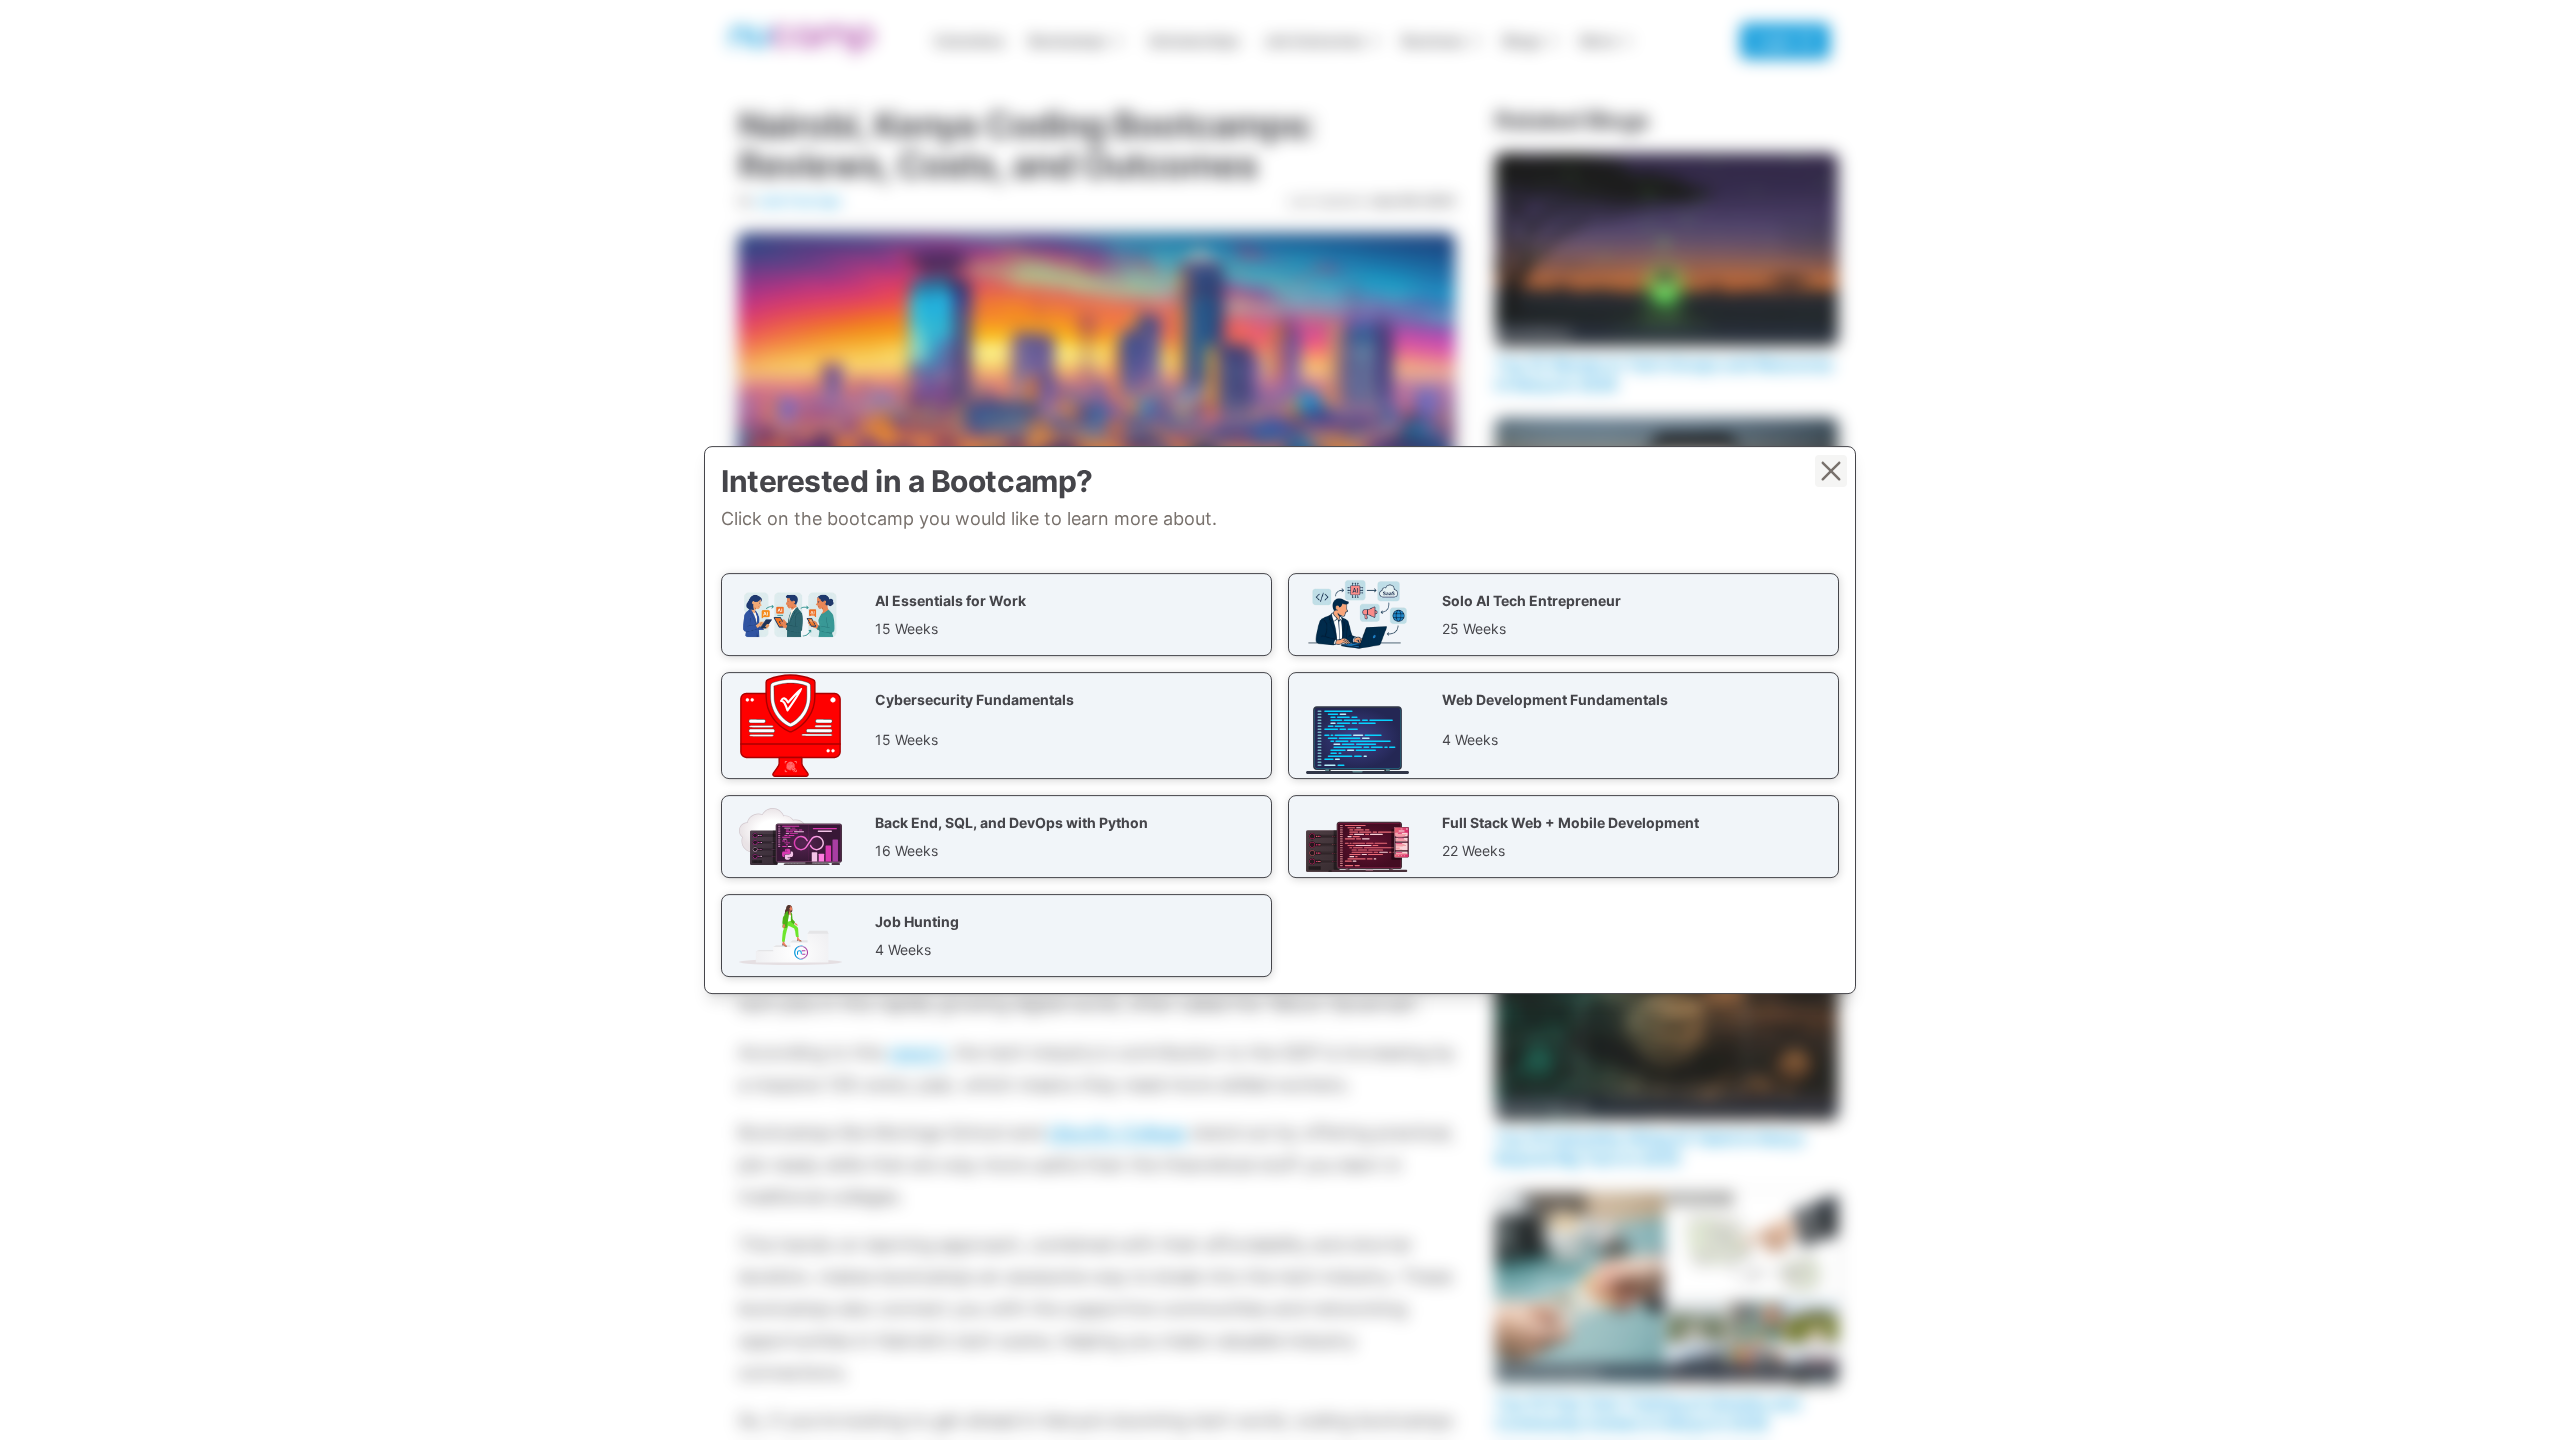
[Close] (1831, 471)
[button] (996, 614)
